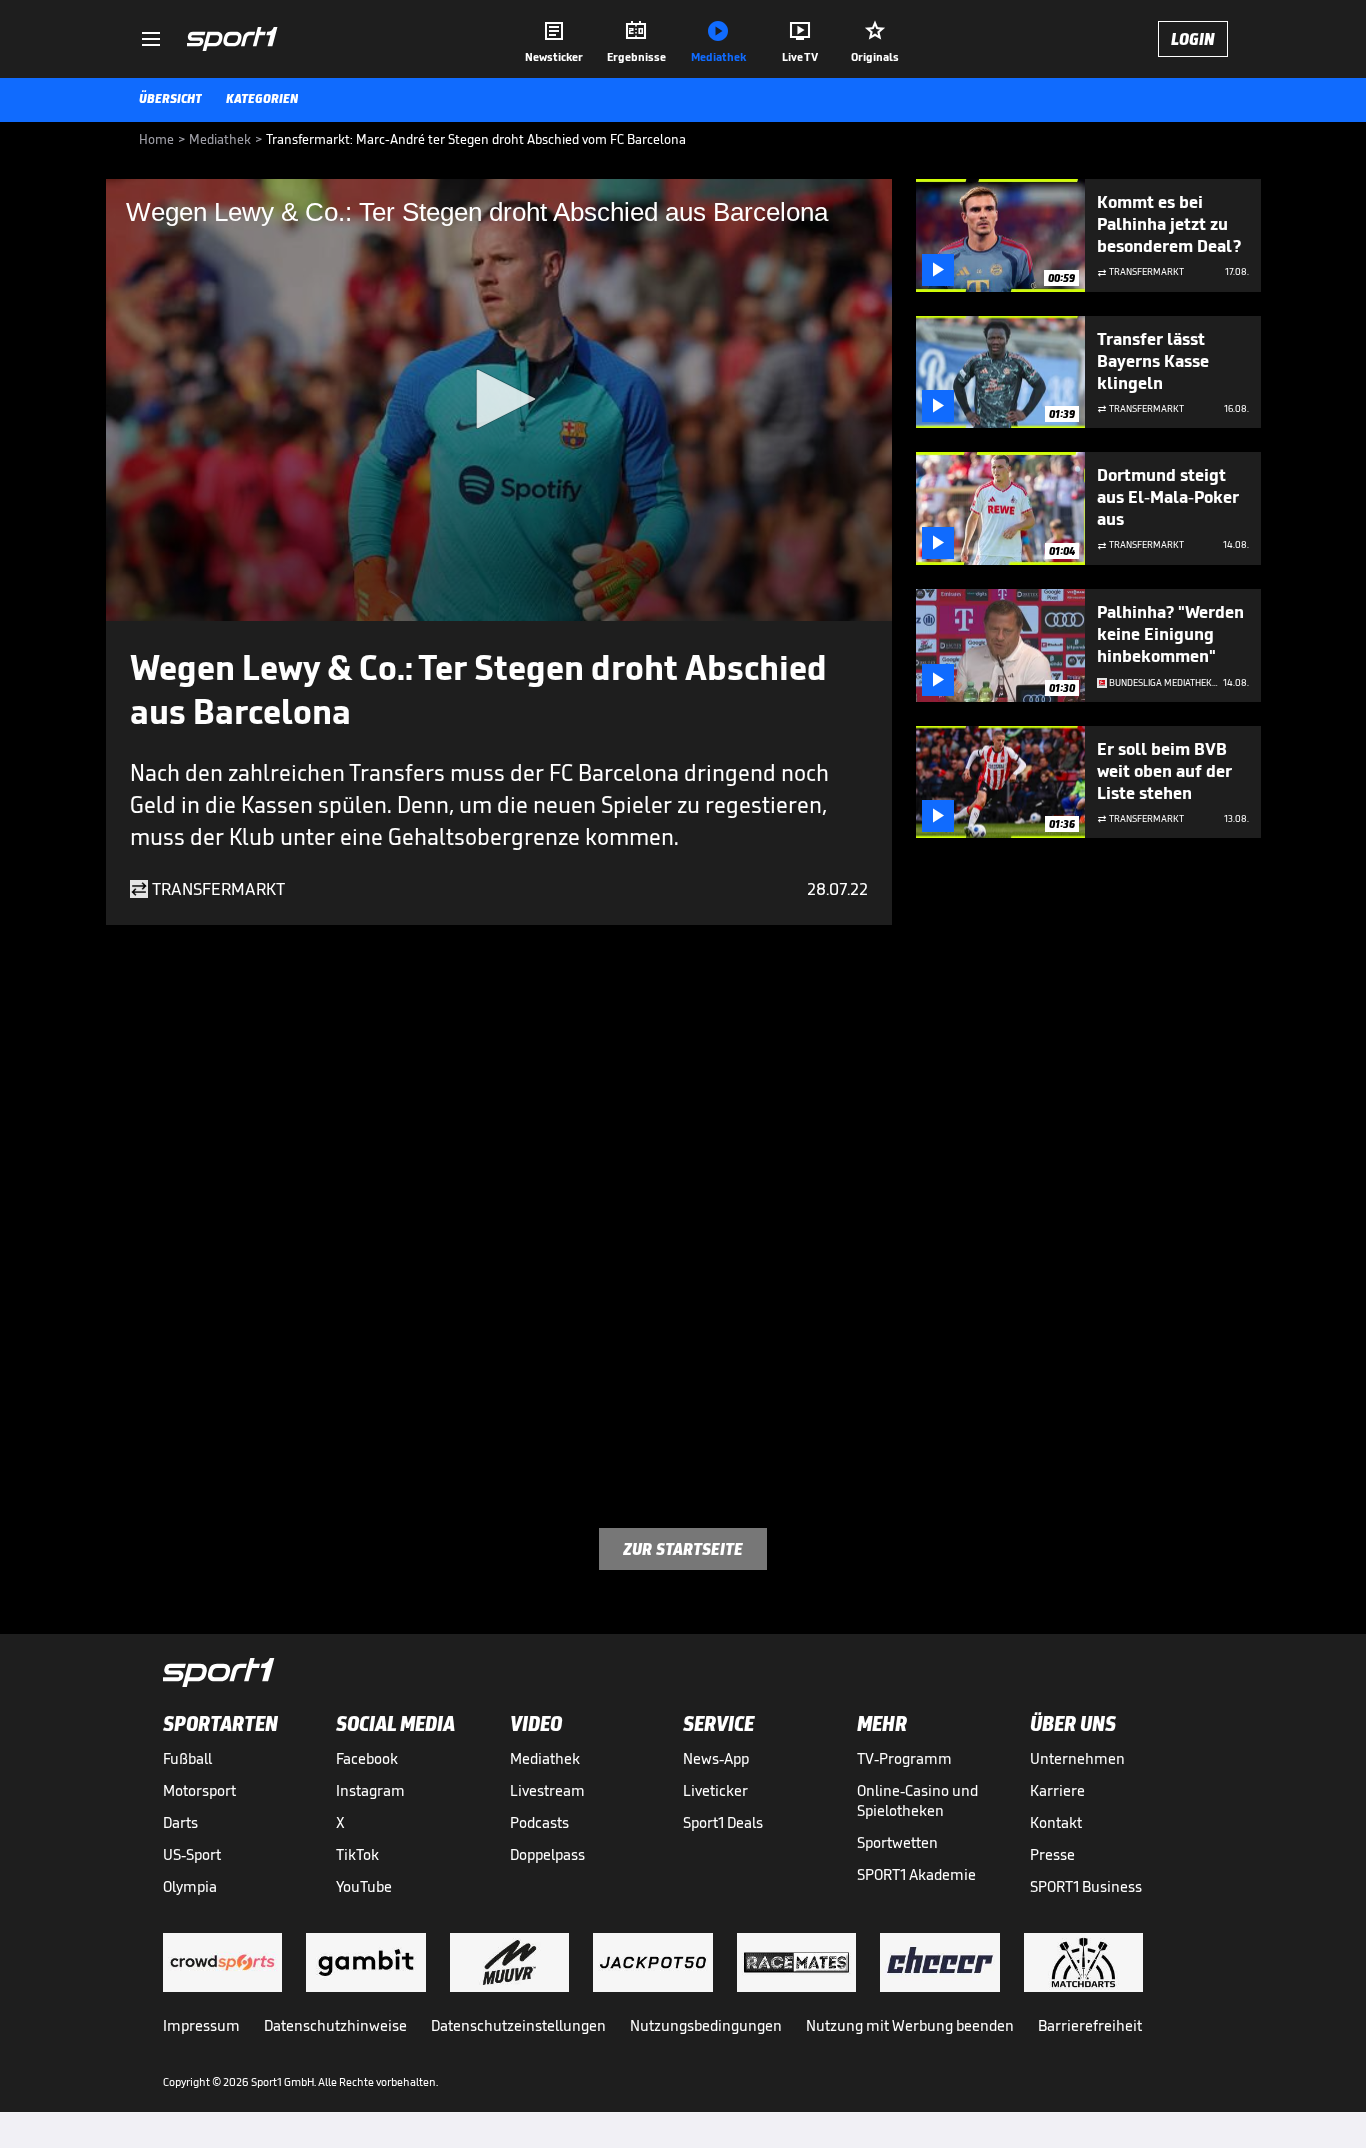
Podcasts (539, 1822)
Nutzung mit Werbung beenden (910, 2025)
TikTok (357, 1854)
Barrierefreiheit (1090, 2025)
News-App (716, 1758)
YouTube (364, 1886)
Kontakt (1056, 1822)
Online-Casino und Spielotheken (917, 1800)
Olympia (190, 1886)
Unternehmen (1077, 1758)
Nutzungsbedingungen (706, 2025)
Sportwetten (897, 1842)
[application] (499, 400)
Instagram (370, 1790)
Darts (180, 1822)
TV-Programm (904, 1758)
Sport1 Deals (723, 1822)
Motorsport (199, 1790)
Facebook (367, 1758)
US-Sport (192, 1854)
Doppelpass (547, 1854)
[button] (499, 399)
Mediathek (545, 1758)
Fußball (187, 1758)
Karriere (1057, 1790)
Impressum (201, 2025)
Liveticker (715, 1790)
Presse (1052, 1854)
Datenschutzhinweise (335, 2025)
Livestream (547, 1790)
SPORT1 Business (1086, 1886)
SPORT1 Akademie (916, 1874)
